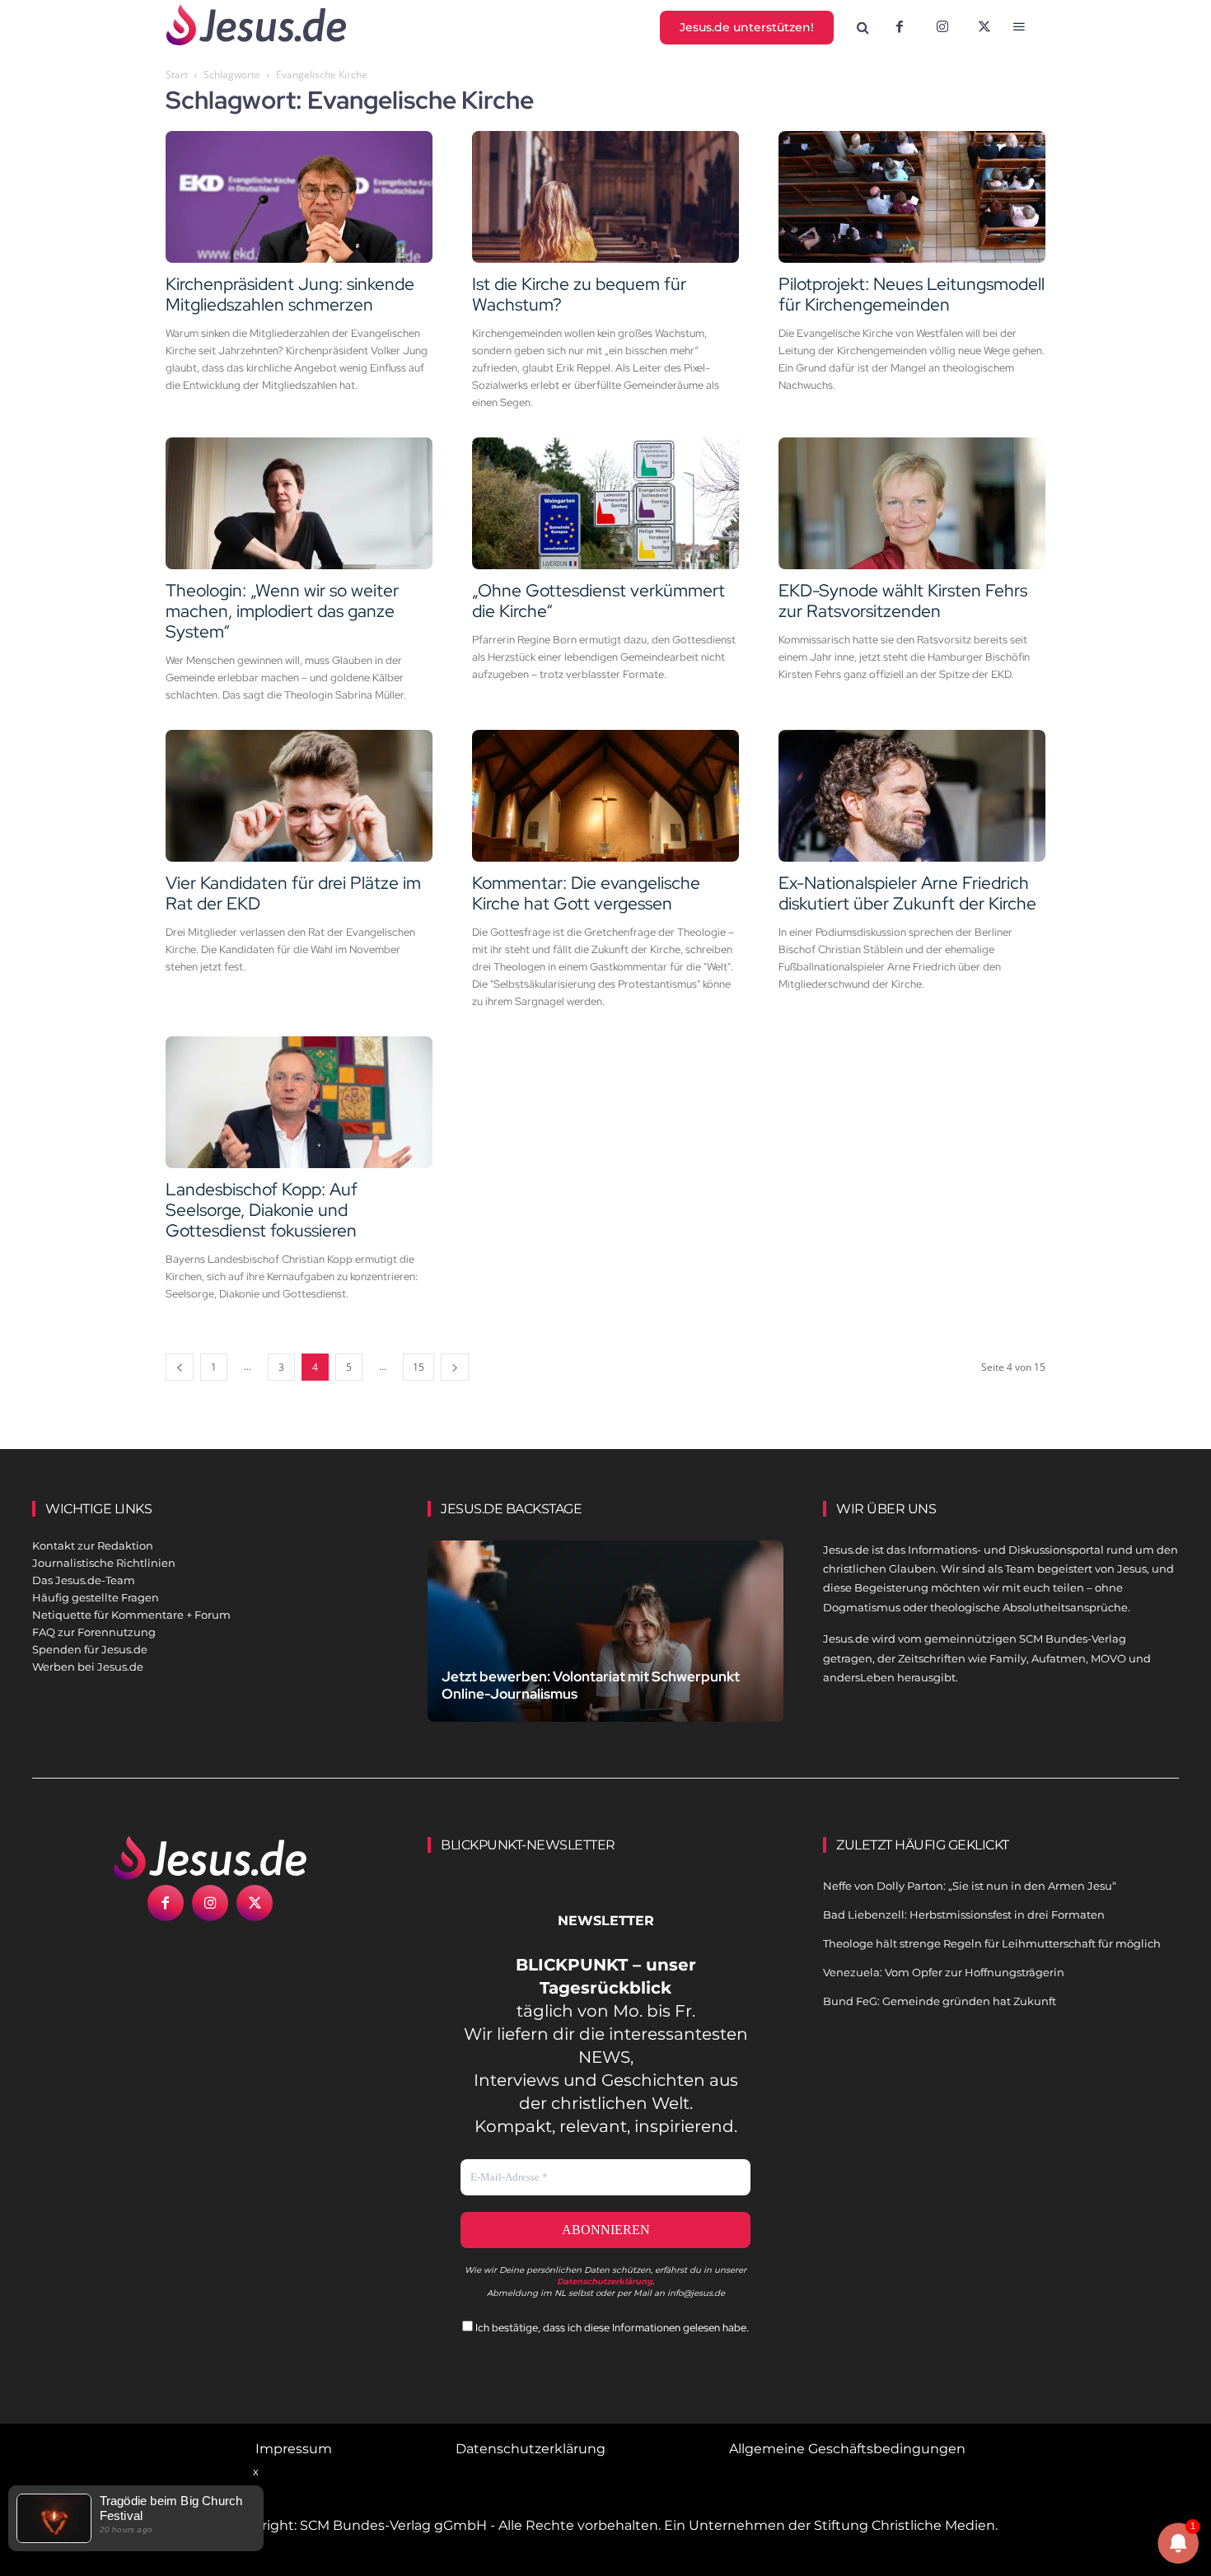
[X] (985, 28)
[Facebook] (900, 28)
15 (418, 1367)
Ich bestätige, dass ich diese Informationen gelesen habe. (611, 2328)
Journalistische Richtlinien (104, 1563)
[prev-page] (180, 1367)
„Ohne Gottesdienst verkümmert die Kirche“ (598, 601)
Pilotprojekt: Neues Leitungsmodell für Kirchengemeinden (912, 294)
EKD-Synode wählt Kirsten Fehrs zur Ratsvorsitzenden (903, 601)
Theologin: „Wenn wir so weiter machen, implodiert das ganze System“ (282, 611)
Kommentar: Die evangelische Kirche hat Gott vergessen (586, 893)
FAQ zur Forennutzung (94, 1632)
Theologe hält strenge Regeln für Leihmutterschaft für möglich (992, 1943)
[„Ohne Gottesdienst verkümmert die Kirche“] (605, 503)
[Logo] (210, 1858)
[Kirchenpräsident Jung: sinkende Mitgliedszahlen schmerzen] (299, 197)
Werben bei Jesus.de (88, 1667)
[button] (863, 28)
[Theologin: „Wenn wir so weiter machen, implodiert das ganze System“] (299, 503)
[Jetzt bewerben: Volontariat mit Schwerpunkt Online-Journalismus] (605, 1650)
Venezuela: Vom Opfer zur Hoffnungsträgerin (944, 1972)
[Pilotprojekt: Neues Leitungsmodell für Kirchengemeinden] (912, 197)
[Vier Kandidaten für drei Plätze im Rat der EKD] (299, 796)
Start (177, 75)
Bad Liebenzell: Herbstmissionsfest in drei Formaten (964, 1914)
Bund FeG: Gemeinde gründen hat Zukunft (940, 2001)
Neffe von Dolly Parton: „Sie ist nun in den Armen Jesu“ (970, 1886)
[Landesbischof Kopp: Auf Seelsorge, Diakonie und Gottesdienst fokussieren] (299, 1102)
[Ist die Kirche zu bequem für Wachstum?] (605, 197)
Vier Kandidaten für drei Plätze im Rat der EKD (293, 893)
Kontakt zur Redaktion (93, 1545)
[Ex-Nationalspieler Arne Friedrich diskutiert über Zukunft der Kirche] (912, 796)
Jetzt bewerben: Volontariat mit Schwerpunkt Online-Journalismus (591, 1685)
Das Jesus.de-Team (84, 1580)
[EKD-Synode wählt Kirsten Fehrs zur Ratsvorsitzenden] (912, 503)
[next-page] (455, 1367)
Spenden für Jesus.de (90, 1649)
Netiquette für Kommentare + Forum (131, 1615)
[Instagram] (942, 28)
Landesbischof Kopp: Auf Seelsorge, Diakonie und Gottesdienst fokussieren (262, 1210)
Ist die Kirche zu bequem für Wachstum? (579, 294)
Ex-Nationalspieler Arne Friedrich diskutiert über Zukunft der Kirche (907, 893)
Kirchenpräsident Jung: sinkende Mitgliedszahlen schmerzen (290, 294)
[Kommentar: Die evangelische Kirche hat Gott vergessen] (605, 796)
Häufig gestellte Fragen (96, 1597)
